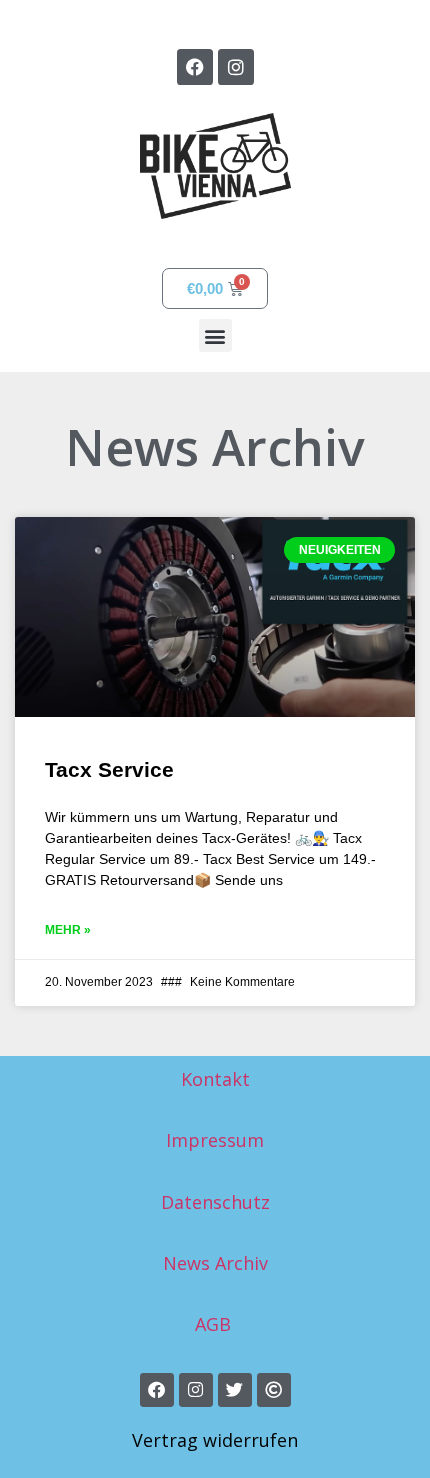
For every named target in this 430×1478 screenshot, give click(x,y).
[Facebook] (195, 67)
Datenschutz (215, 1202)
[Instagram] (236, 67)
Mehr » (68, 930)
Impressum (215, 1140)
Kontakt (215, 1079)
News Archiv (215, 1263)
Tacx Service (109, 769)
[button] (215, 335)
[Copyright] (274, 1390)
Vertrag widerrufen (215, 1440)
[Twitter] (235, 1390)
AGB (215, 1324)
